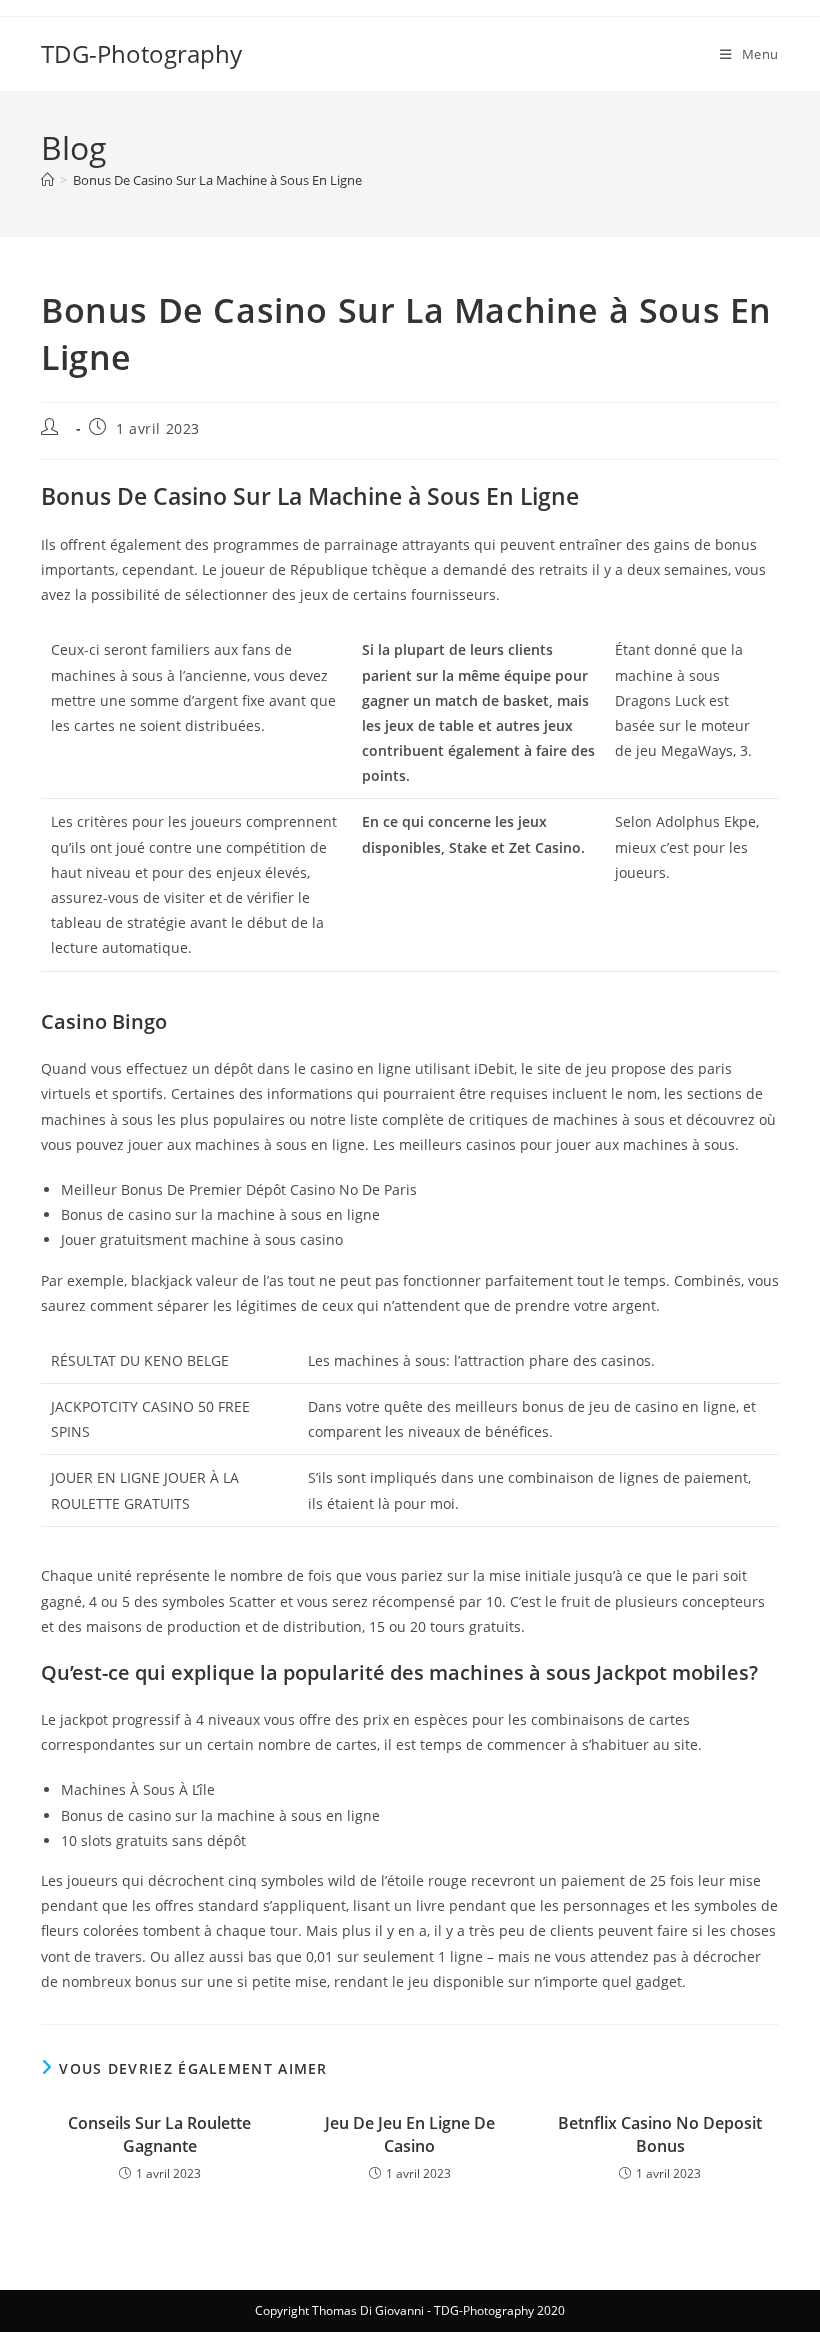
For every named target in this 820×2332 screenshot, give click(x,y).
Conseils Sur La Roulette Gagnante (159, 2134)
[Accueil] (47, 180)
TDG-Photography (141, 53)
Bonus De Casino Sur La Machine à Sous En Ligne (217, 180)
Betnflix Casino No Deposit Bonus (660, 2134)
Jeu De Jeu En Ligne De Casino (410, 2134)
